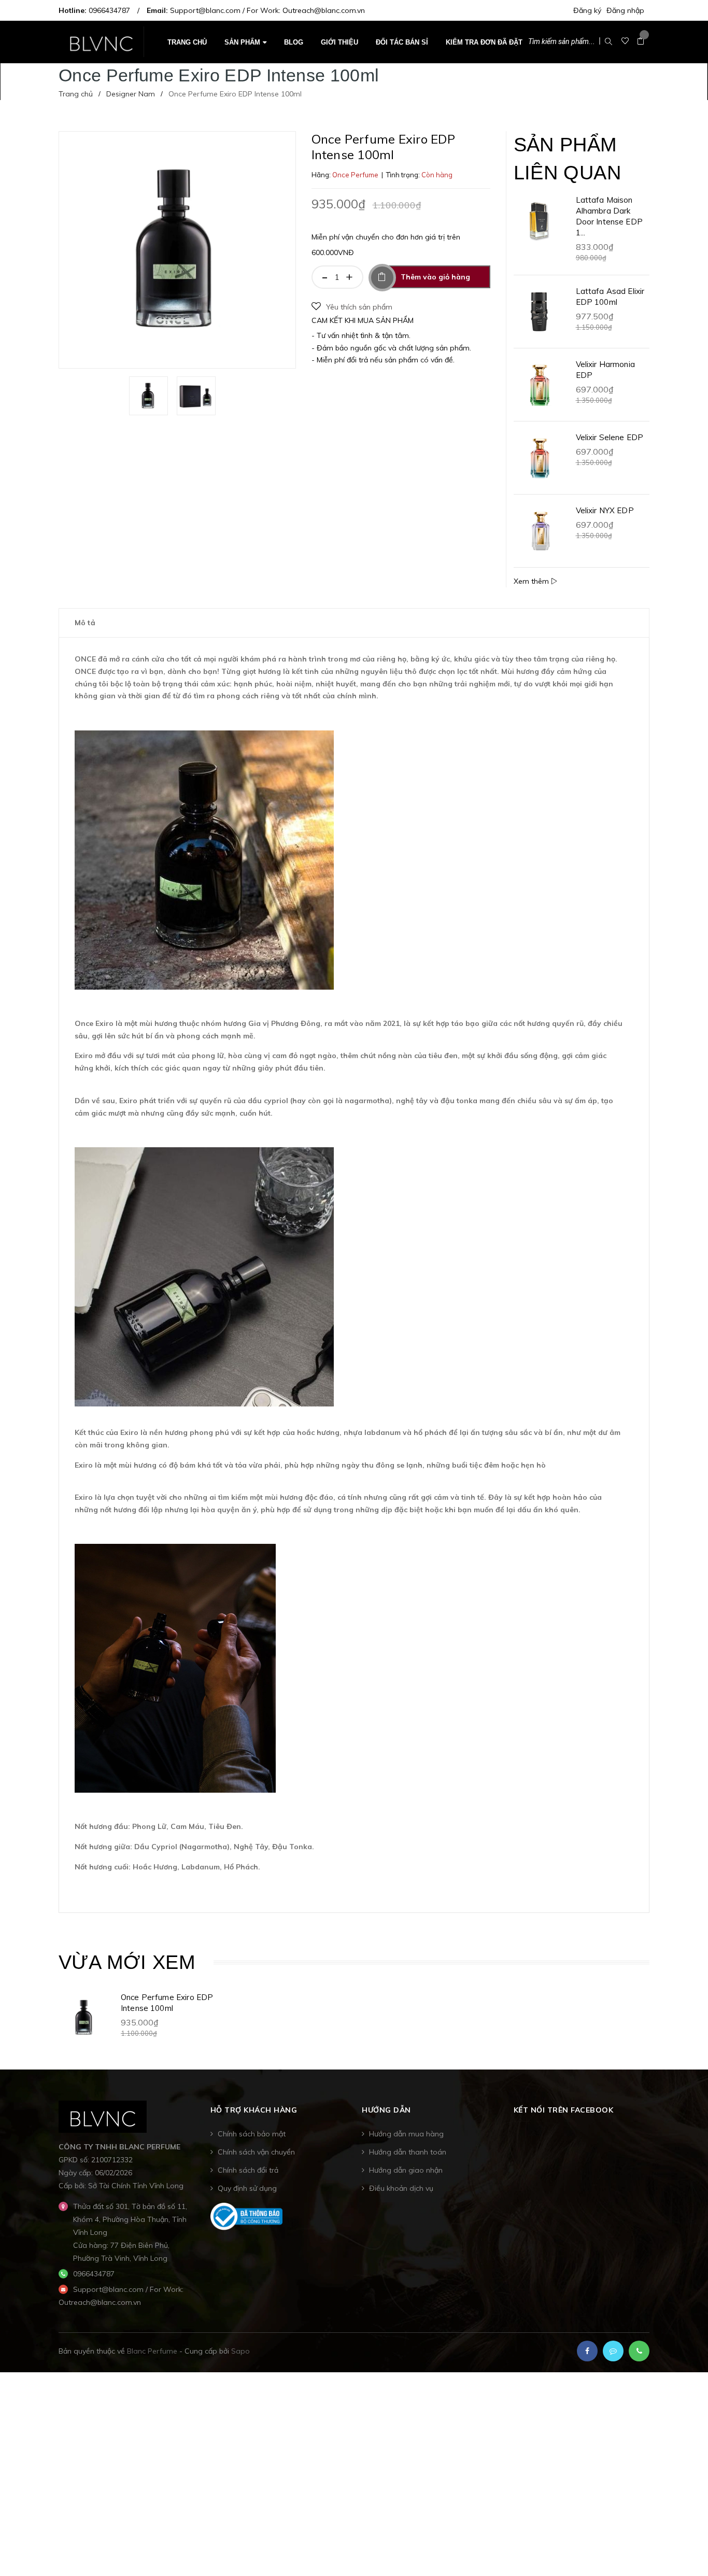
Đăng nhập (625, 10)
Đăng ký (587, 10)
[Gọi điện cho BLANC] (639, 2351)
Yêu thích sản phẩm (359, 307)
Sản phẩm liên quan (567, 158)
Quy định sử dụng (247, 2188)
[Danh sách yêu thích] (625, 41)
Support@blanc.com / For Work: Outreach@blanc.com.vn (267, 10)
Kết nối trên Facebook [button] (564, 2110)
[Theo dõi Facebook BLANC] (587, 2351)
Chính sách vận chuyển (256, 2152)
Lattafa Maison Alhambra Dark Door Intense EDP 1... (609, 216)
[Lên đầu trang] (687, 2547)
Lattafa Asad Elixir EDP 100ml (610, 297)
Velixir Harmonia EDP (605, 370)
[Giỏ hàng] (641, 41)
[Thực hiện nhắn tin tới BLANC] (613, 2351)
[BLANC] (103, 2116)
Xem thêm (532, 581)
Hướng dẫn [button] (386, 2110)
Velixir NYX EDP (605, 510)
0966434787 (109, 10)
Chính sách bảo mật (252, 2134)
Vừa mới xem (127, 1962)
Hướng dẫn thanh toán (408, 2152)
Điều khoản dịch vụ (401, 2188)
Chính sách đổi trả (248, 2170)
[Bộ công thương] (247, 2216)
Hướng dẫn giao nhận (406, 2170)
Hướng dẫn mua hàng (406, 2134)
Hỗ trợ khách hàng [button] (254, 2110)
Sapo (240, 2351)
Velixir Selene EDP (610, 437)
